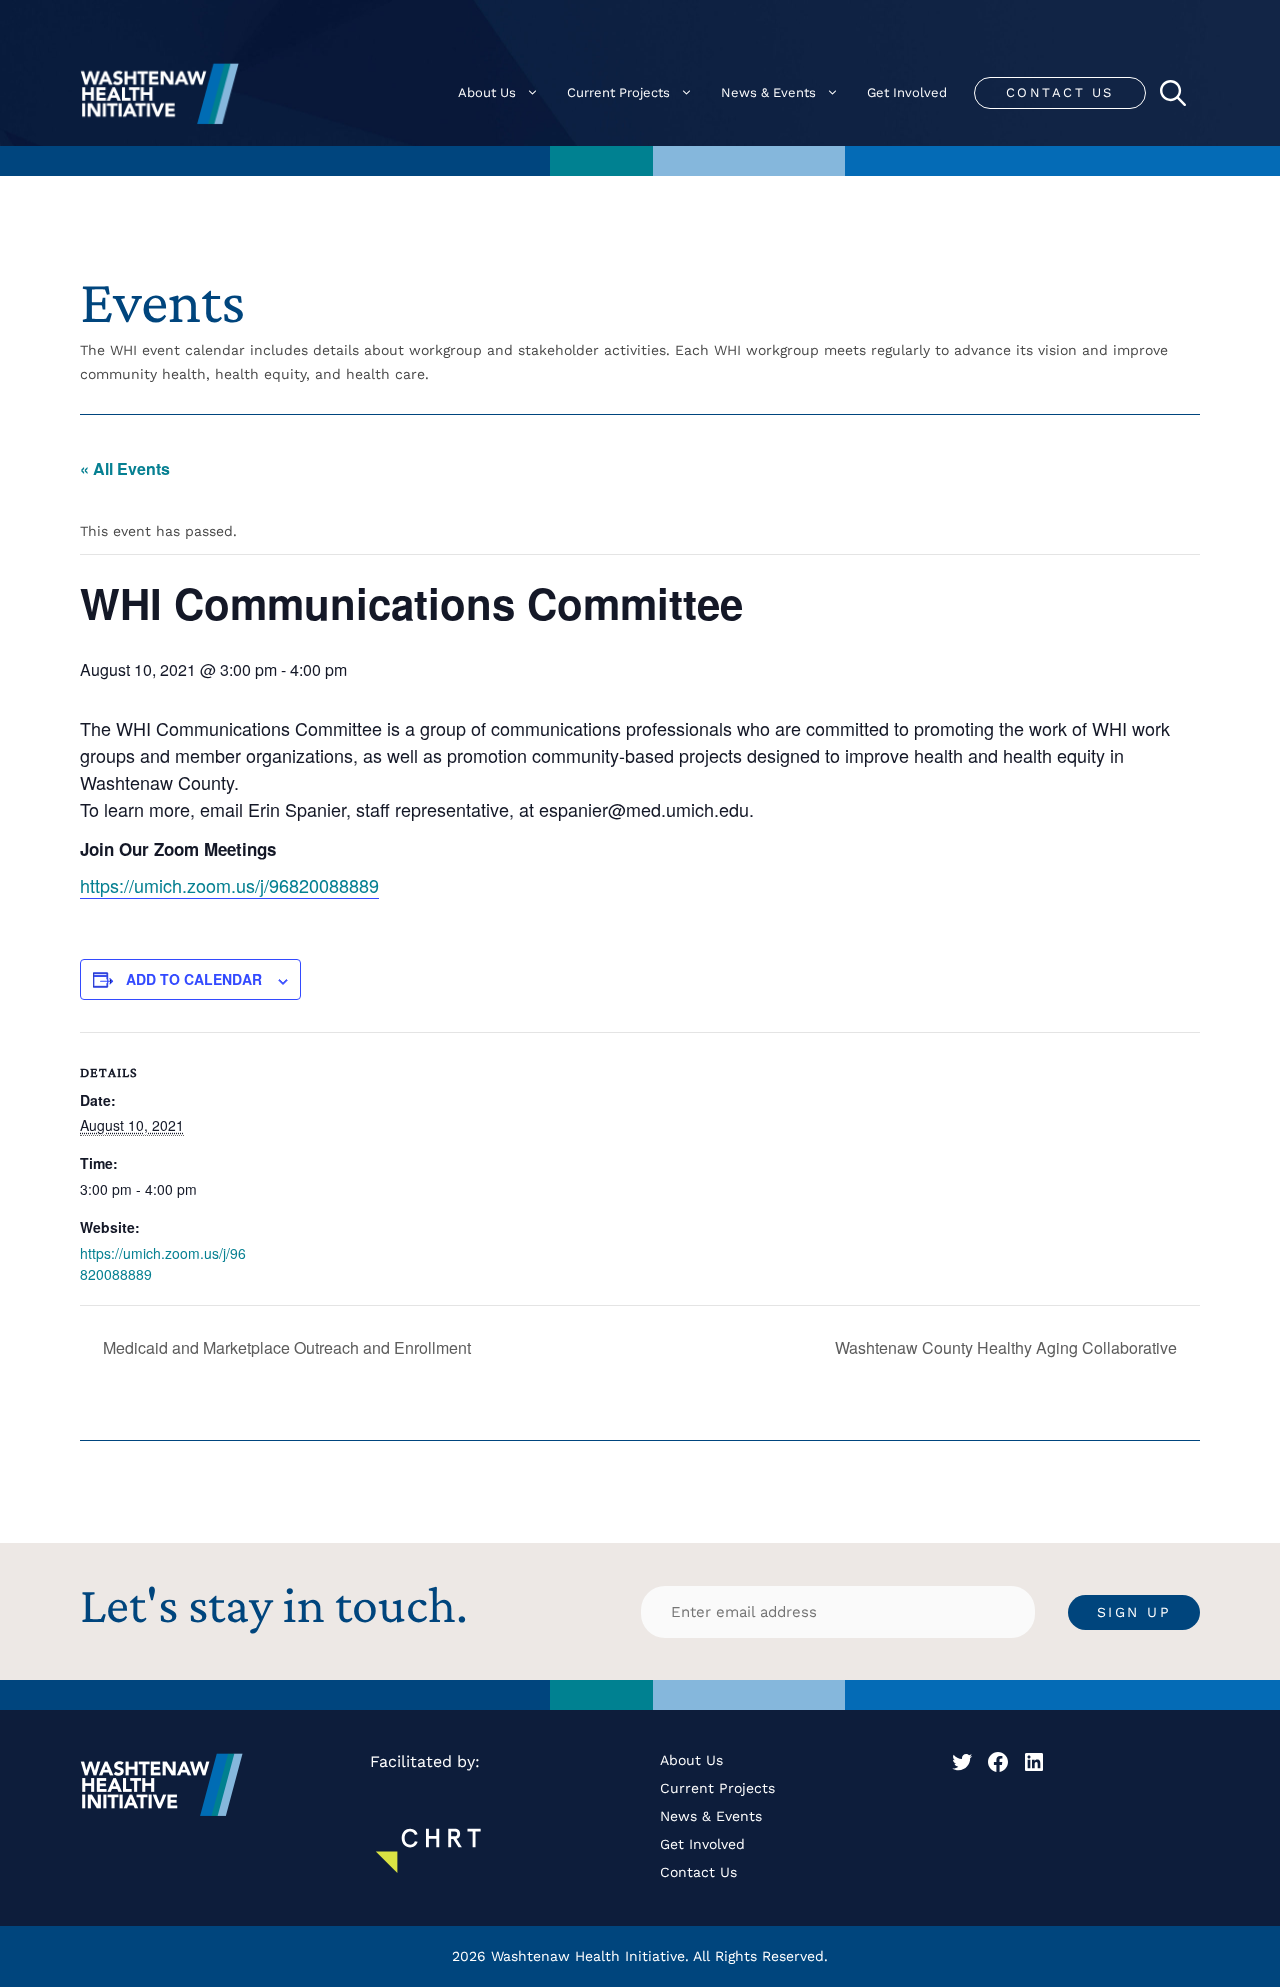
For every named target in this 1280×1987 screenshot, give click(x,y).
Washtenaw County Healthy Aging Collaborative (1008, 1347)
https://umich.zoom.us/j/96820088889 (229, 885)
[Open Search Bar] (1173, 93)
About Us (487, 92)
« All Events (125, 468)
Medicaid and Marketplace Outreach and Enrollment (285, 1347)
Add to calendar (194, 979)
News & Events (768, 92)
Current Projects (618, 92)
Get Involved (907, 92)
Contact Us (1060, 92)
